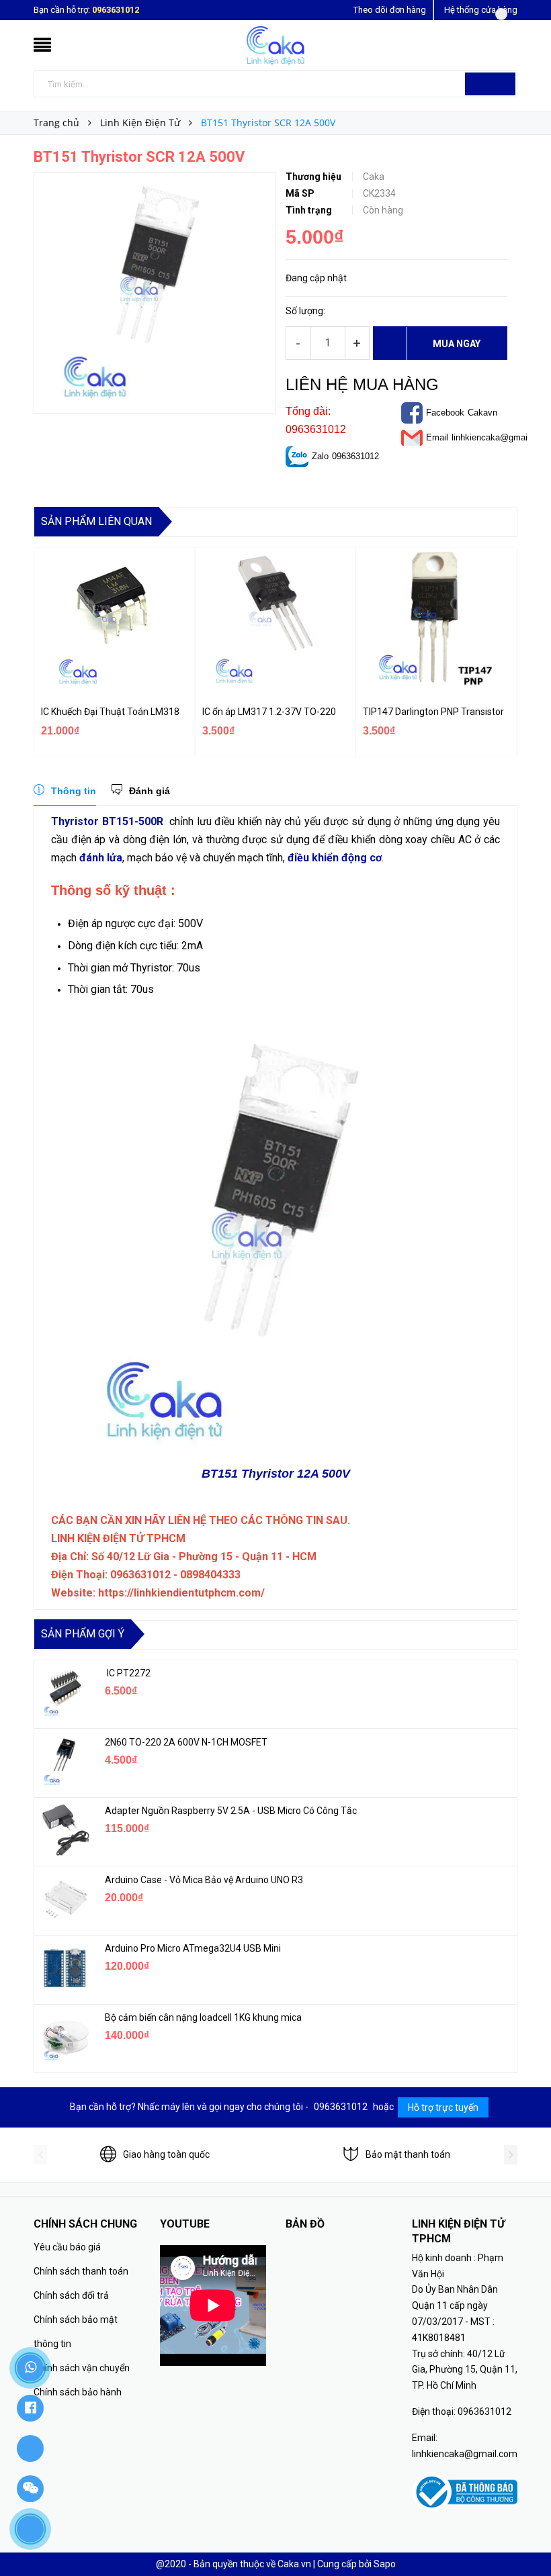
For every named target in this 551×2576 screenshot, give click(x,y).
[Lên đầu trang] (527, 2536)
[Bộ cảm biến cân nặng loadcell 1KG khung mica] (65, 2037)
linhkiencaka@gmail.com (500, 437)
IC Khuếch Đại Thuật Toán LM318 (110, 712)
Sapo (385, 2564)
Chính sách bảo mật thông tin (76, 2332)
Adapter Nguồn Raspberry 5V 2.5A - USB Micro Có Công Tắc (231, 1811)
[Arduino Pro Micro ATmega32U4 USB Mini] (65, 1968)
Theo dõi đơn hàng (390, 10)
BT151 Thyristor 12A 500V (276, 1474)
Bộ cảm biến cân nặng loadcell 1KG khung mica (203, 2017)
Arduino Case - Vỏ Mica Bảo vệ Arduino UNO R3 (204, 1880)
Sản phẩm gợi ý (83, 1634)
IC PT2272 (128, 1673)
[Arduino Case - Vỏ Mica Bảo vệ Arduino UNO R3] (65, 1899)
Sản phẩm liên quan (96, 521)
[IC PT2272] (65, 1692)
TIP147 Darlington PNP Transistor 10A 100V (434, 712)
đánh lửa (101, 858)
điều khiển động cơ (335, 858)
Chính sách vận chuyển (82, 2368)
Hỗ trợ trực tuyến (443, 2107)
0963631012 (116, 10)
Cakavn (482, 413)
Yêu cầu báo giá (67, 2247)
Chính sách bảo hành (78, 2392)
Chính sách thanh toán (81, 2271)
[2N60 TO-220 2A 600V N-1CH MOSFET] (65, 1762)
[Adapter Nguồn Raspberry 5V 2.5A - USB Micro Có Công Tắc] (65, 1830)
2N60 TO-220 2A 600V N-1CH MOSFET (186, 1742)
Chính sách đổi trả (71, 2295)
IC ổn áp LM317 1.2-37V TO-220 (269, 712)
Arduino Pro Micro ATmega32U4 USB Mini (193, 1948)
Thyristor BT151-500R (107, 821)
